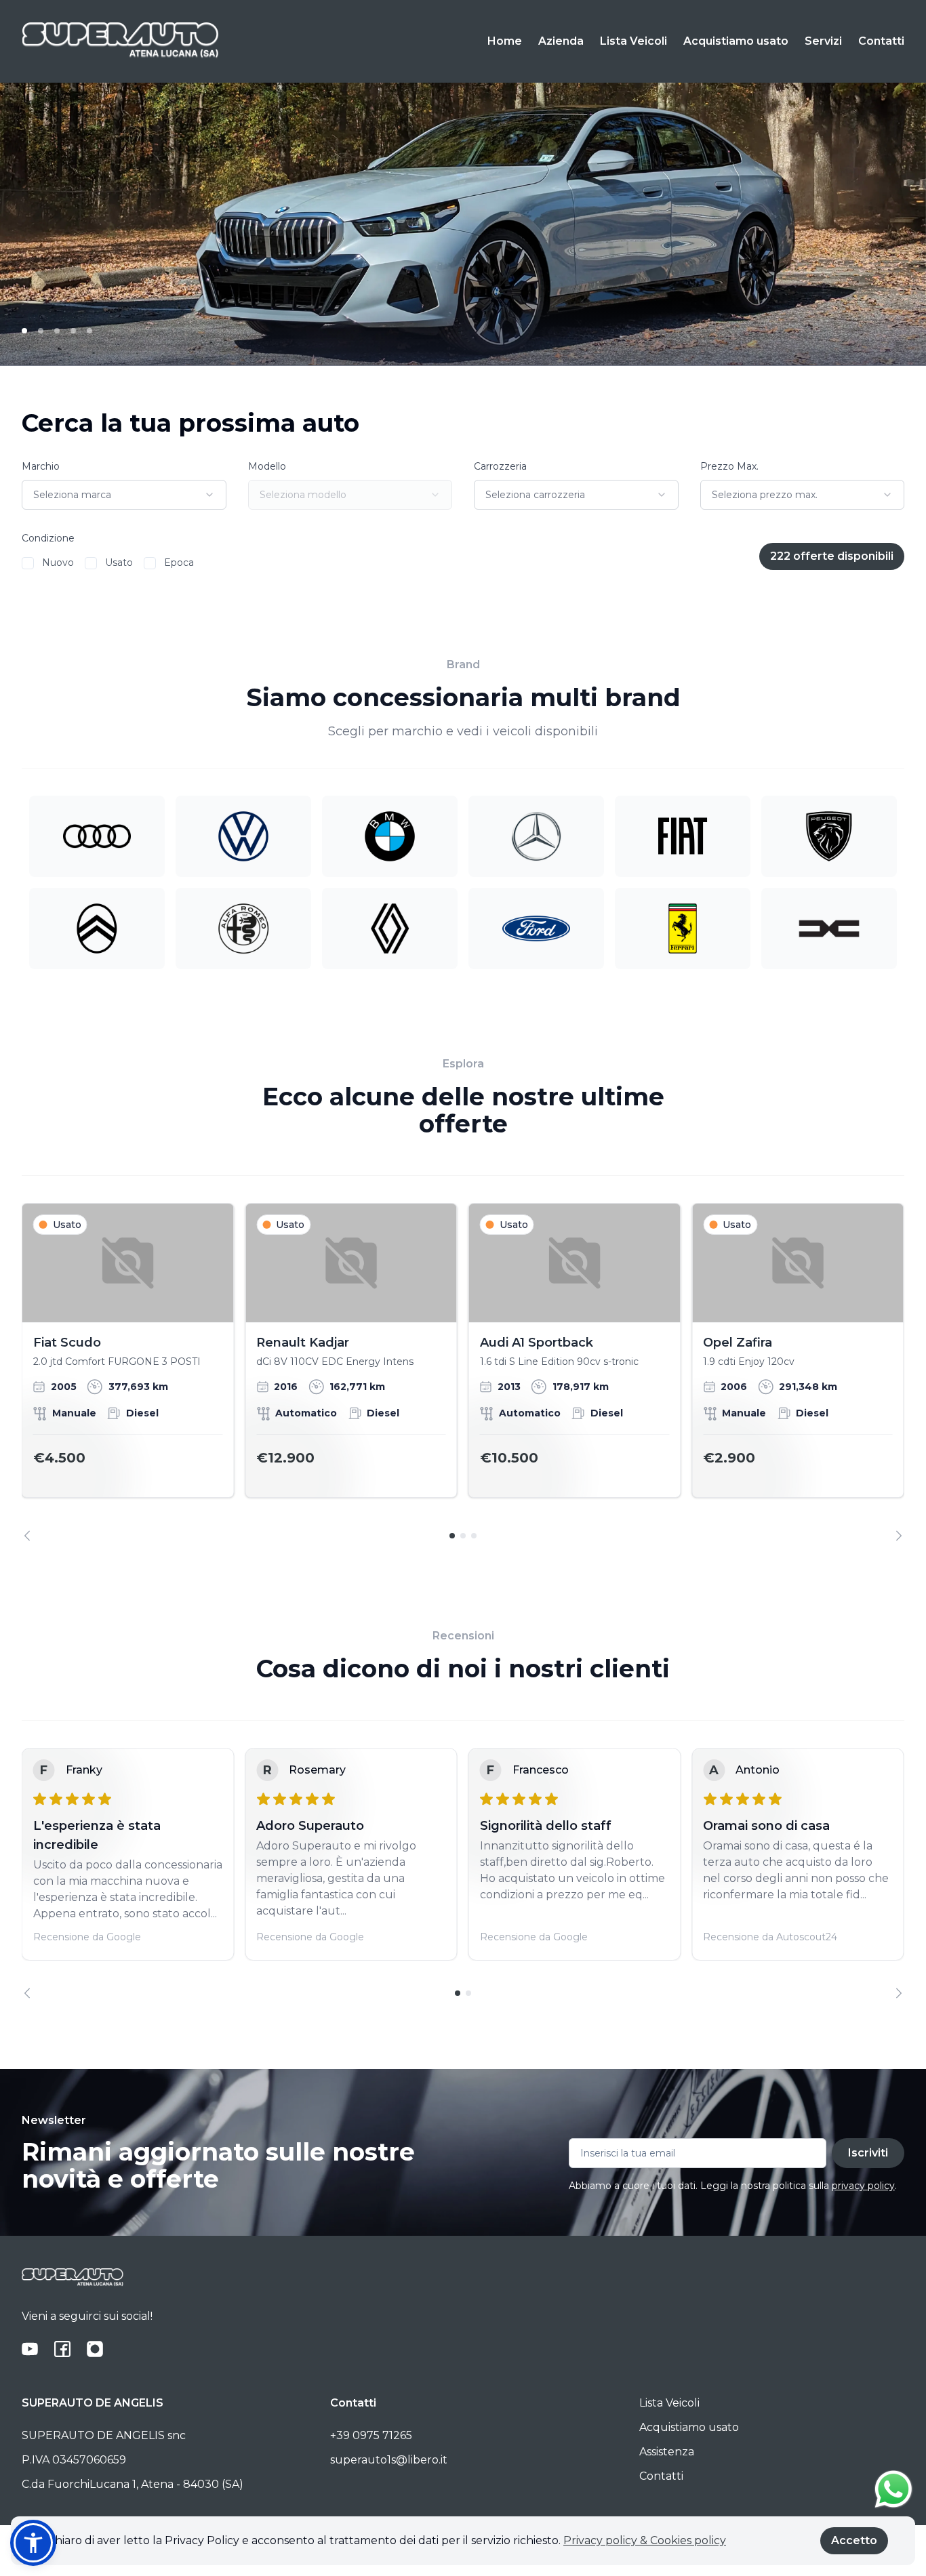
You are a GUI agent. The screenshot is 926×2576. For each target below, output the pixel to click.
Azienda (561, 41)
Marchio (41, 466)
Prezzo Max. (729, 466)
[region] (463, 1372)
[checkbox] (28, 563)
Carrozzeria (500, 466)
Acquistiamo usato (736, 41)
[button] (33, 2543)
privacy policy (863, 2186)
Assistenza (667, 2452)
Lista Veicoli (633, 41)
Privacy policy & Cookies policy (645, 2540)
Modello (267, 466)
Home (505, 41)
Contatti (881, 41)
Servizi (823, 41)
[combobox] (124, 495)
